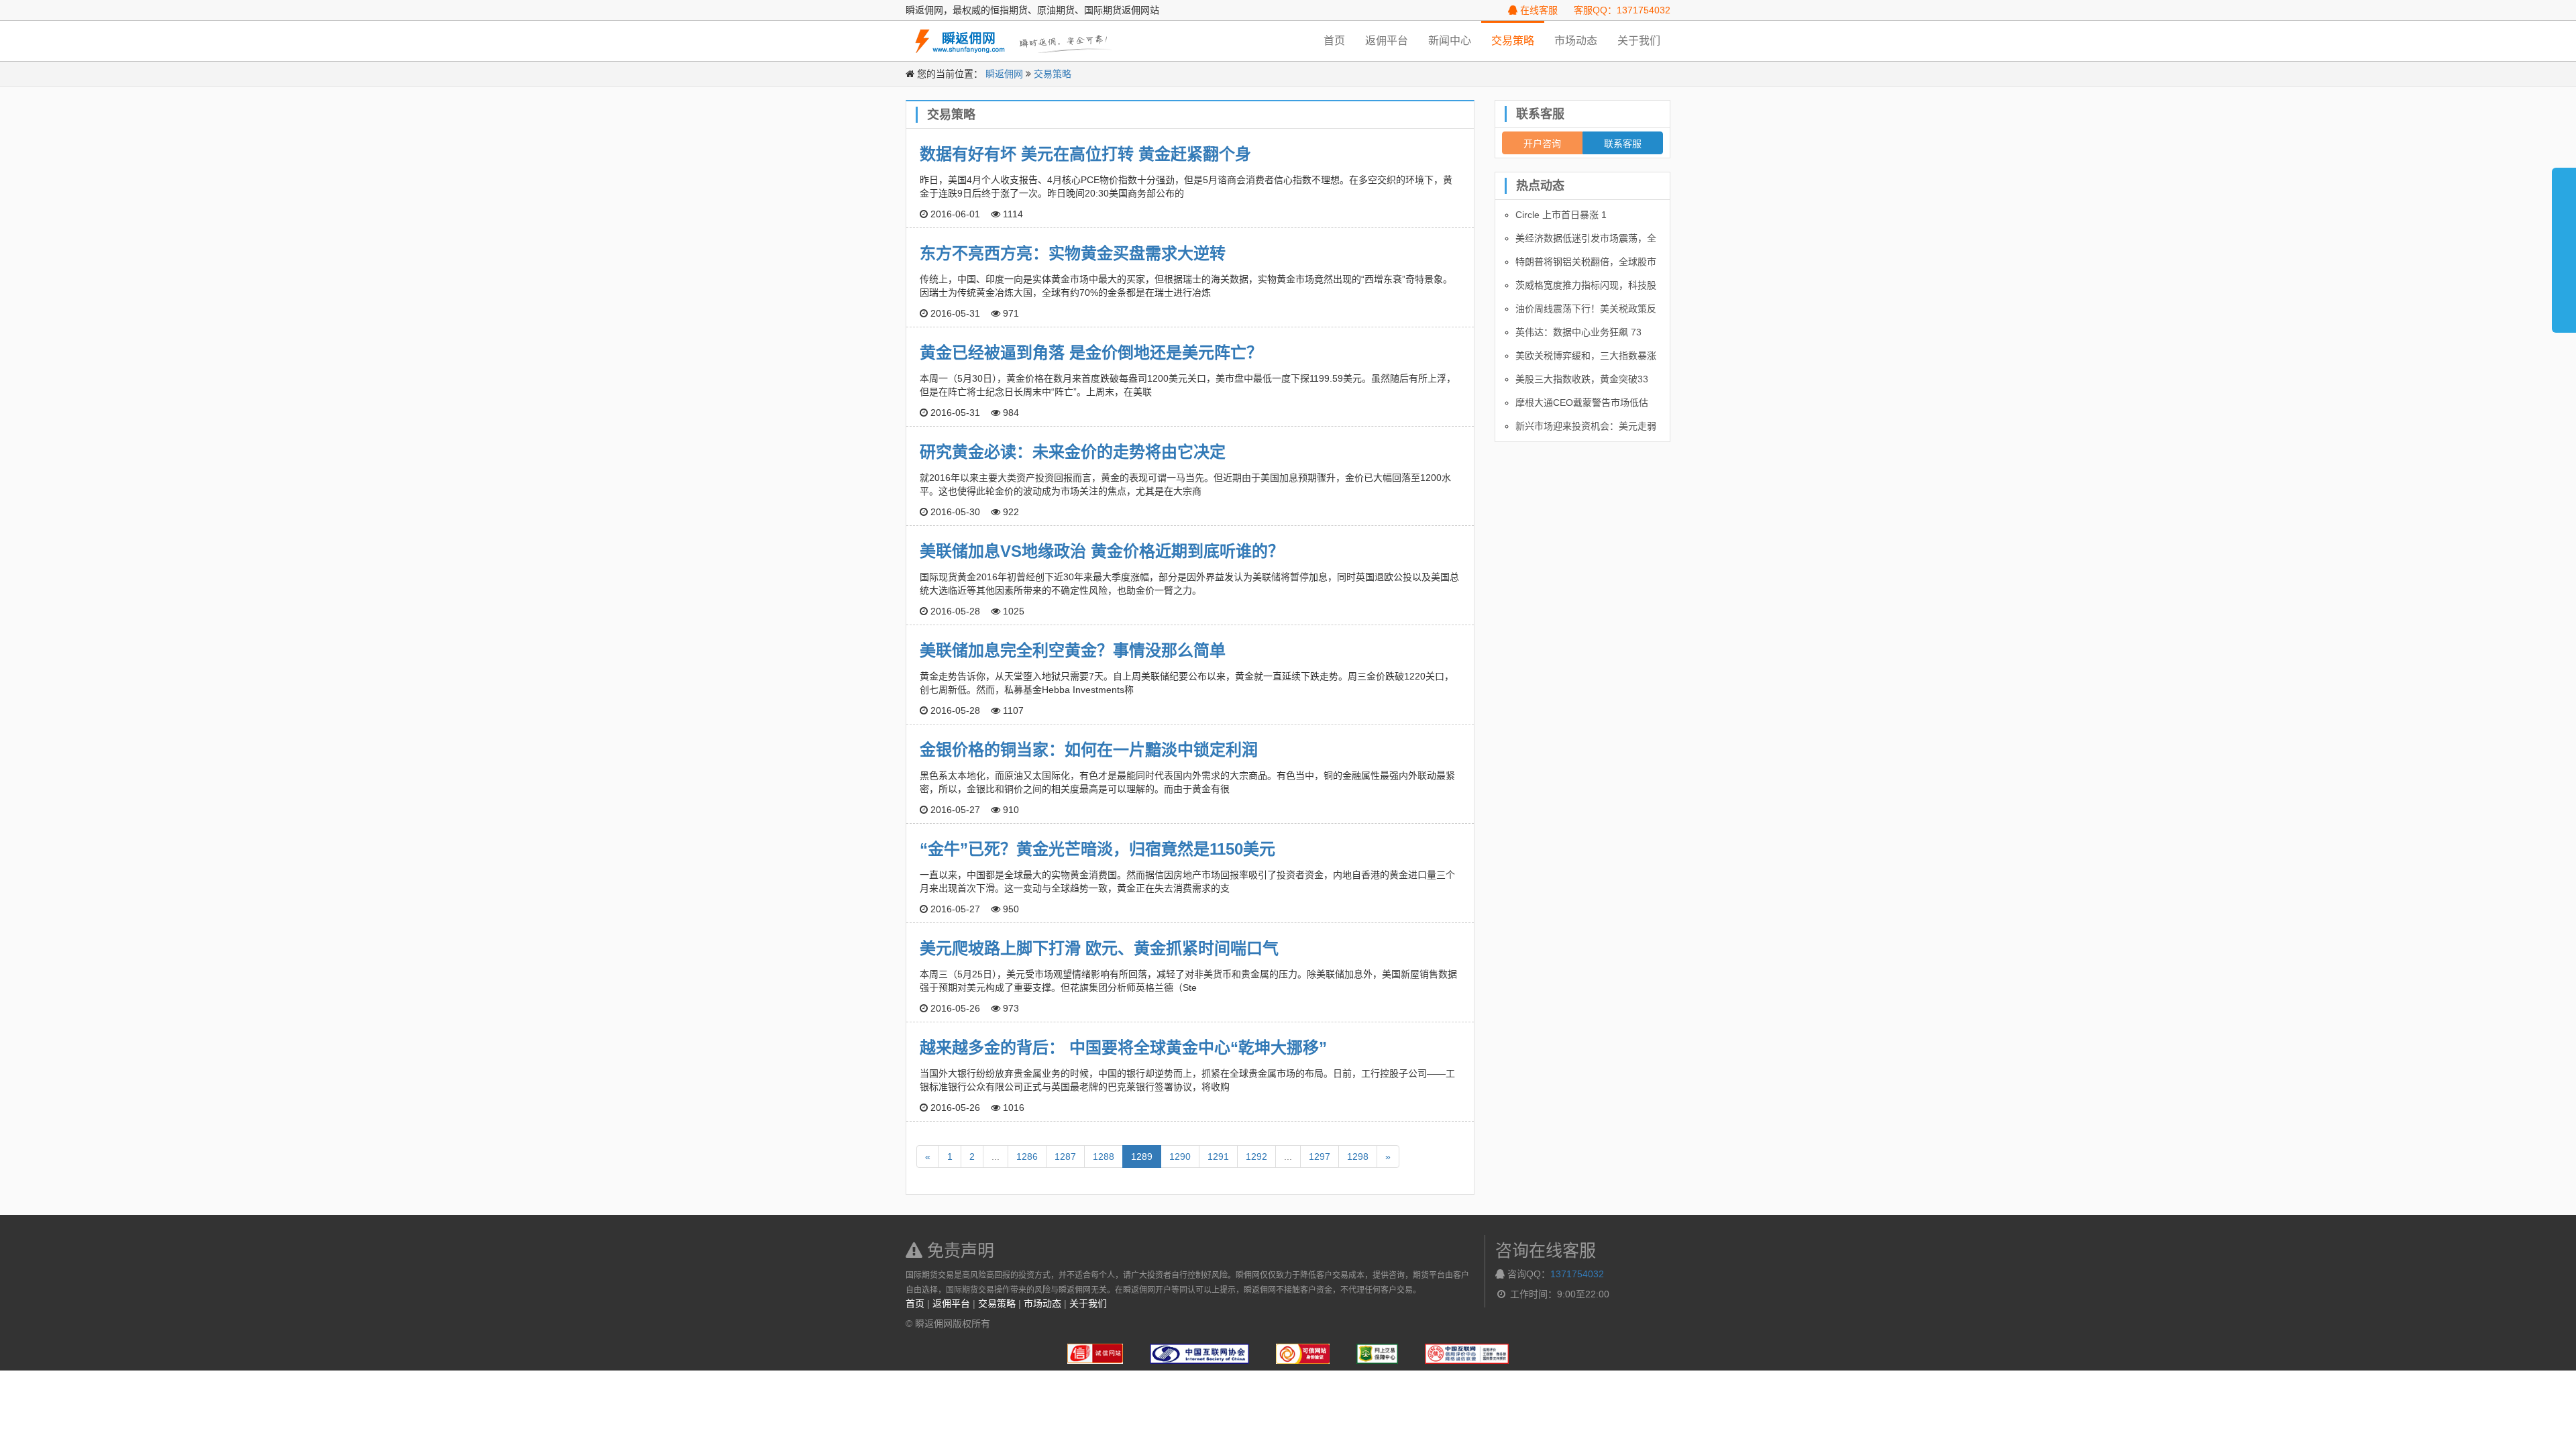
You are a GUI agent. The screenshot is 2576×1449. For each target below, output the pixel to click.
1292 (1256, 1157)
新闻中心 (1450, 41)
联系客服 (1623, 143)
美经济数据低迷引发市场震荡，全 (1586, 238)
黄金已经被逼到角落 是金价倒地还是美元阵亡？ (1091, 353)
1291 (1218, 1157)
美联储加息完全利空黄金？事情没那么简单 (1073, 650)
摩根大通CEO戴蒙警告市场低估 (1582, 402)
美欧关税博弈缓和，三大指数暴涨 (1586, 356)
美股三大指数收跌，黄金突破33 (1582, 379)
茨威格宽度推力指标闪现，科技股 (1586, 285)
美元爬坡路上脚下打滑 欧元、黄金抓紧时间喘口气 (1099, 948)
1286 (1027, 1157)
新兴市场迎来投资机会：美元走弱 (1586, 426)
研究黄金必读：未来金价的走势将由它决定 (1073, 452)
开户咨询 (1542, 143)
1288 (1104, 1157)
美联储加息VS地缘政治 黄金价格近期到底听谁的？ (1102, 551)
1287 (1065, 1157)
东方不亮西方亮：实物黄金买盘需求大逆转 (1073, 253)
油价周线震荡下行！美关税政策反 (1586, 309)
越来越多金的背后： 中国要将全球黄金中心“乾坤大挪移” (1123, 1048)
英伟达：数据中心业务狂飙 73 (1578, 332)
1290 (1180, 1157)
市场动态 (1576, 41)
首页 (1334, 41)
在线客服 (1538, 10)
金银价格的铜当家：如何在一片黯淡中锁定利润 (1089, 750)
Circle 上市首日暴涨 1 (1561, 215)
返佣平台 (1387, 41)
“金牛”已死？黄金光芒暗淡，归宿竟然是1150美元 (1097, 849)
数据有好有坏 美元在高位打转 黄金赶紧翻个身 (1085, 154)
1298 (1358, 1157)
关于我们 (1639, 41)
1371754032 (1577, 1274)
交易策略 (1513, 41)
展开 (2564, 244)
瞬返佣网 (1004, 74)
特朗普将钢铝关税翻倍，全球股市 (1586, 262)
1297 (1320, 1157)
